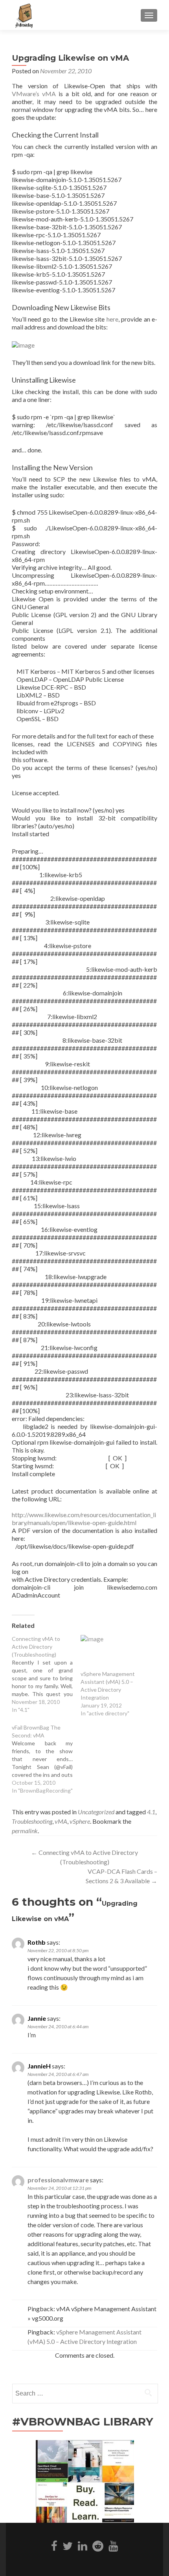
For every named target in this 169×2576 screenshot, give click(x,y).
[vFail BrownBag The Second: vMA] (46, 1759)
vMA (61, 1821)
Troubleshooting (32, 1821)
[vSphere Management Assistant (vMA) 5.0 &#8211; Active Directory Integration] (111, 1653)
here (112, 319)
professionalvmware (58, 2180)
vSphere (80, 1821)
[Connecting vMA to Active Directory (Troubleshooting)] (46, 1674)
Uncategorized (96, 1812)
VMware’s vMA (34, 94)
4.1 (151, 1812)
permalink (25, 1831)
